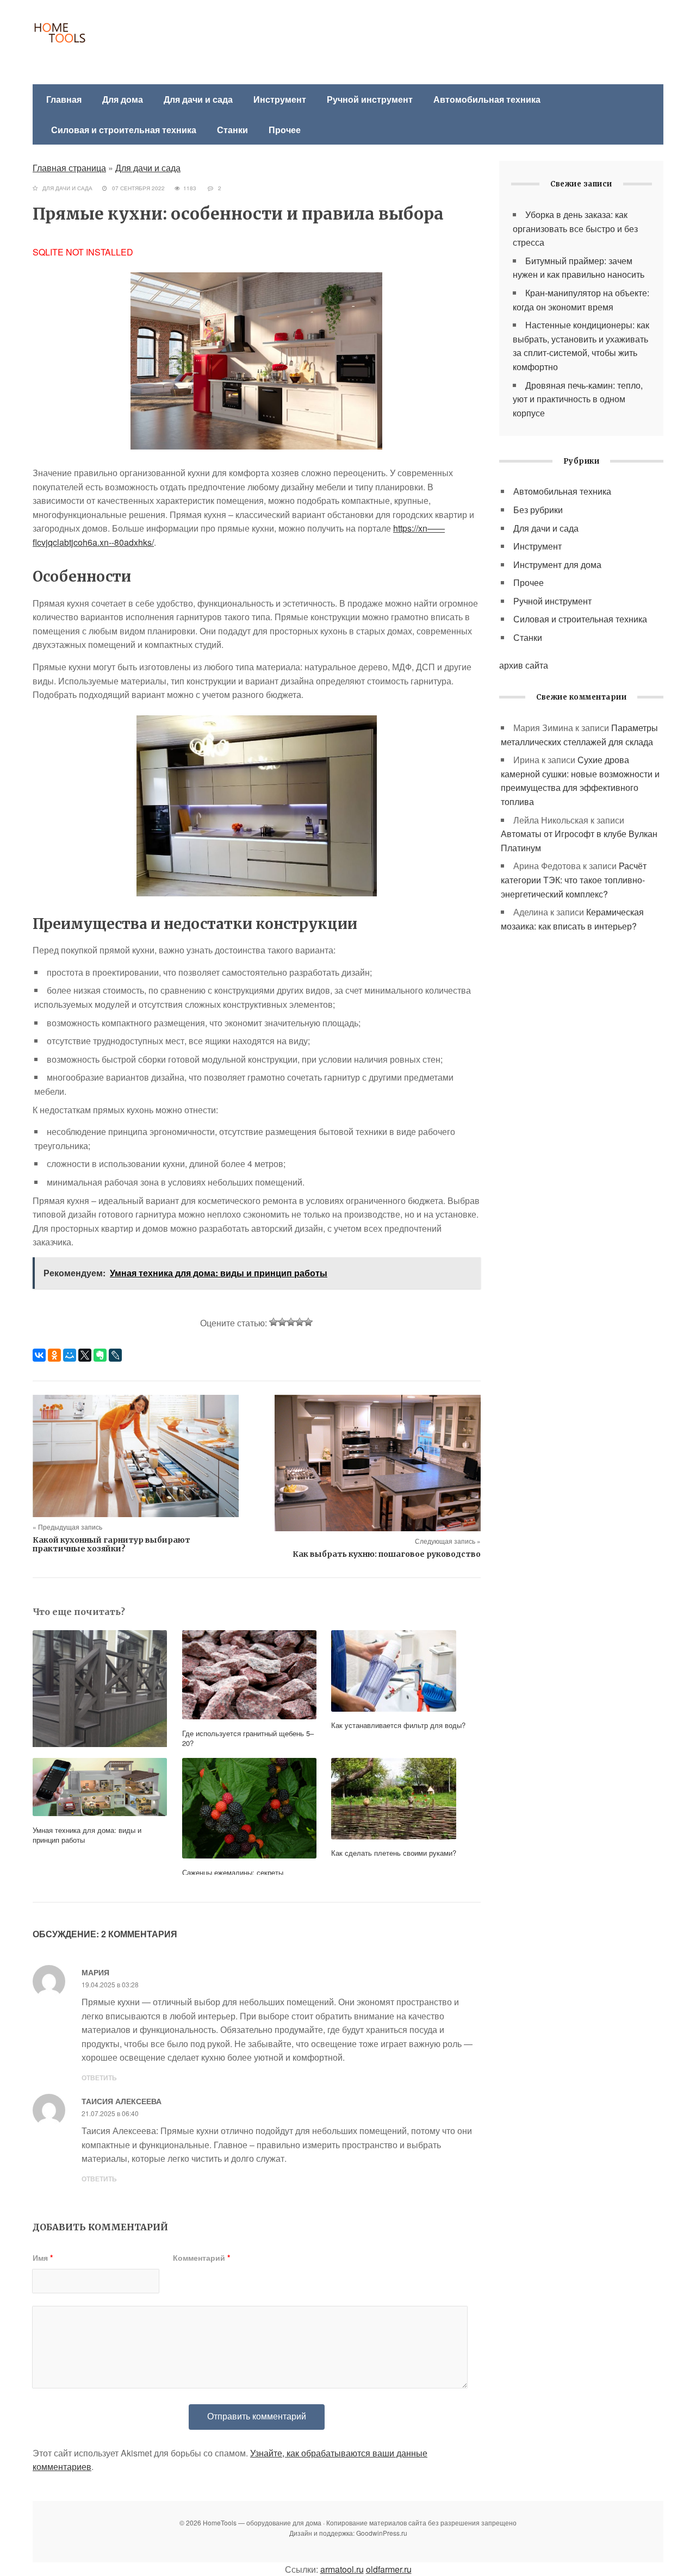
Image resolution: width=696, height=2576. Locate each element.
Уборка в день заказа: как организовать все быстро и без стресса (575, 228)
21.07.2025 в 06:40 (110, 2113)
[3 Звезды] (291, 1322)
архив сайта (524, 665)
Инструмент (280, 99)
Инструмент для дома (557, 565)
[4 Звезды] (300, 1322)
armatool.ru (342, 2569)
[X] (85, 1355)
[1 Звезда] (274, 1322)
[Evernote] (100, 1355)
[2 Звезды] (282, 1322)
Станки (232, 130)
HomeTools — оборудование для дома (111, 43)
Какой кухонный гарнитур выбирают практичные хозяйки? (111, 1544)
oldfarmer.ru (389, 2569)
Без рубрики (538, 510)
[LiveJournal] (115, 1355)
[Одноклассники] (54, 1355)
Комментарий (201, 2257)
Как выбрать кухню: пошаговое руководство (387, 1554)
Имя (43, 2257)
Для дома (123, 99)
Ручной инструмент (370, 99)
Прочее (285, 130)
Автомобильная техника (487, 99)
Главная (64, 99)
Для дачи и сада (198, 99)
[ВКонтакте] (39, 1355)
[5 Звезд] (308, 1322)
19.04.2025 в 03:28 (110, 1984)
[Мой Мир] (70, 1355)
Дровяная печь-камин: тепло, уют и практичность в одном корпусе (578, 399)
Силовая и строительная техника (124, 130)
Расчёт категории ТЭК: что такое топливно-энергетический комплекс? (574, 880)
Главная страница (69, 168)
